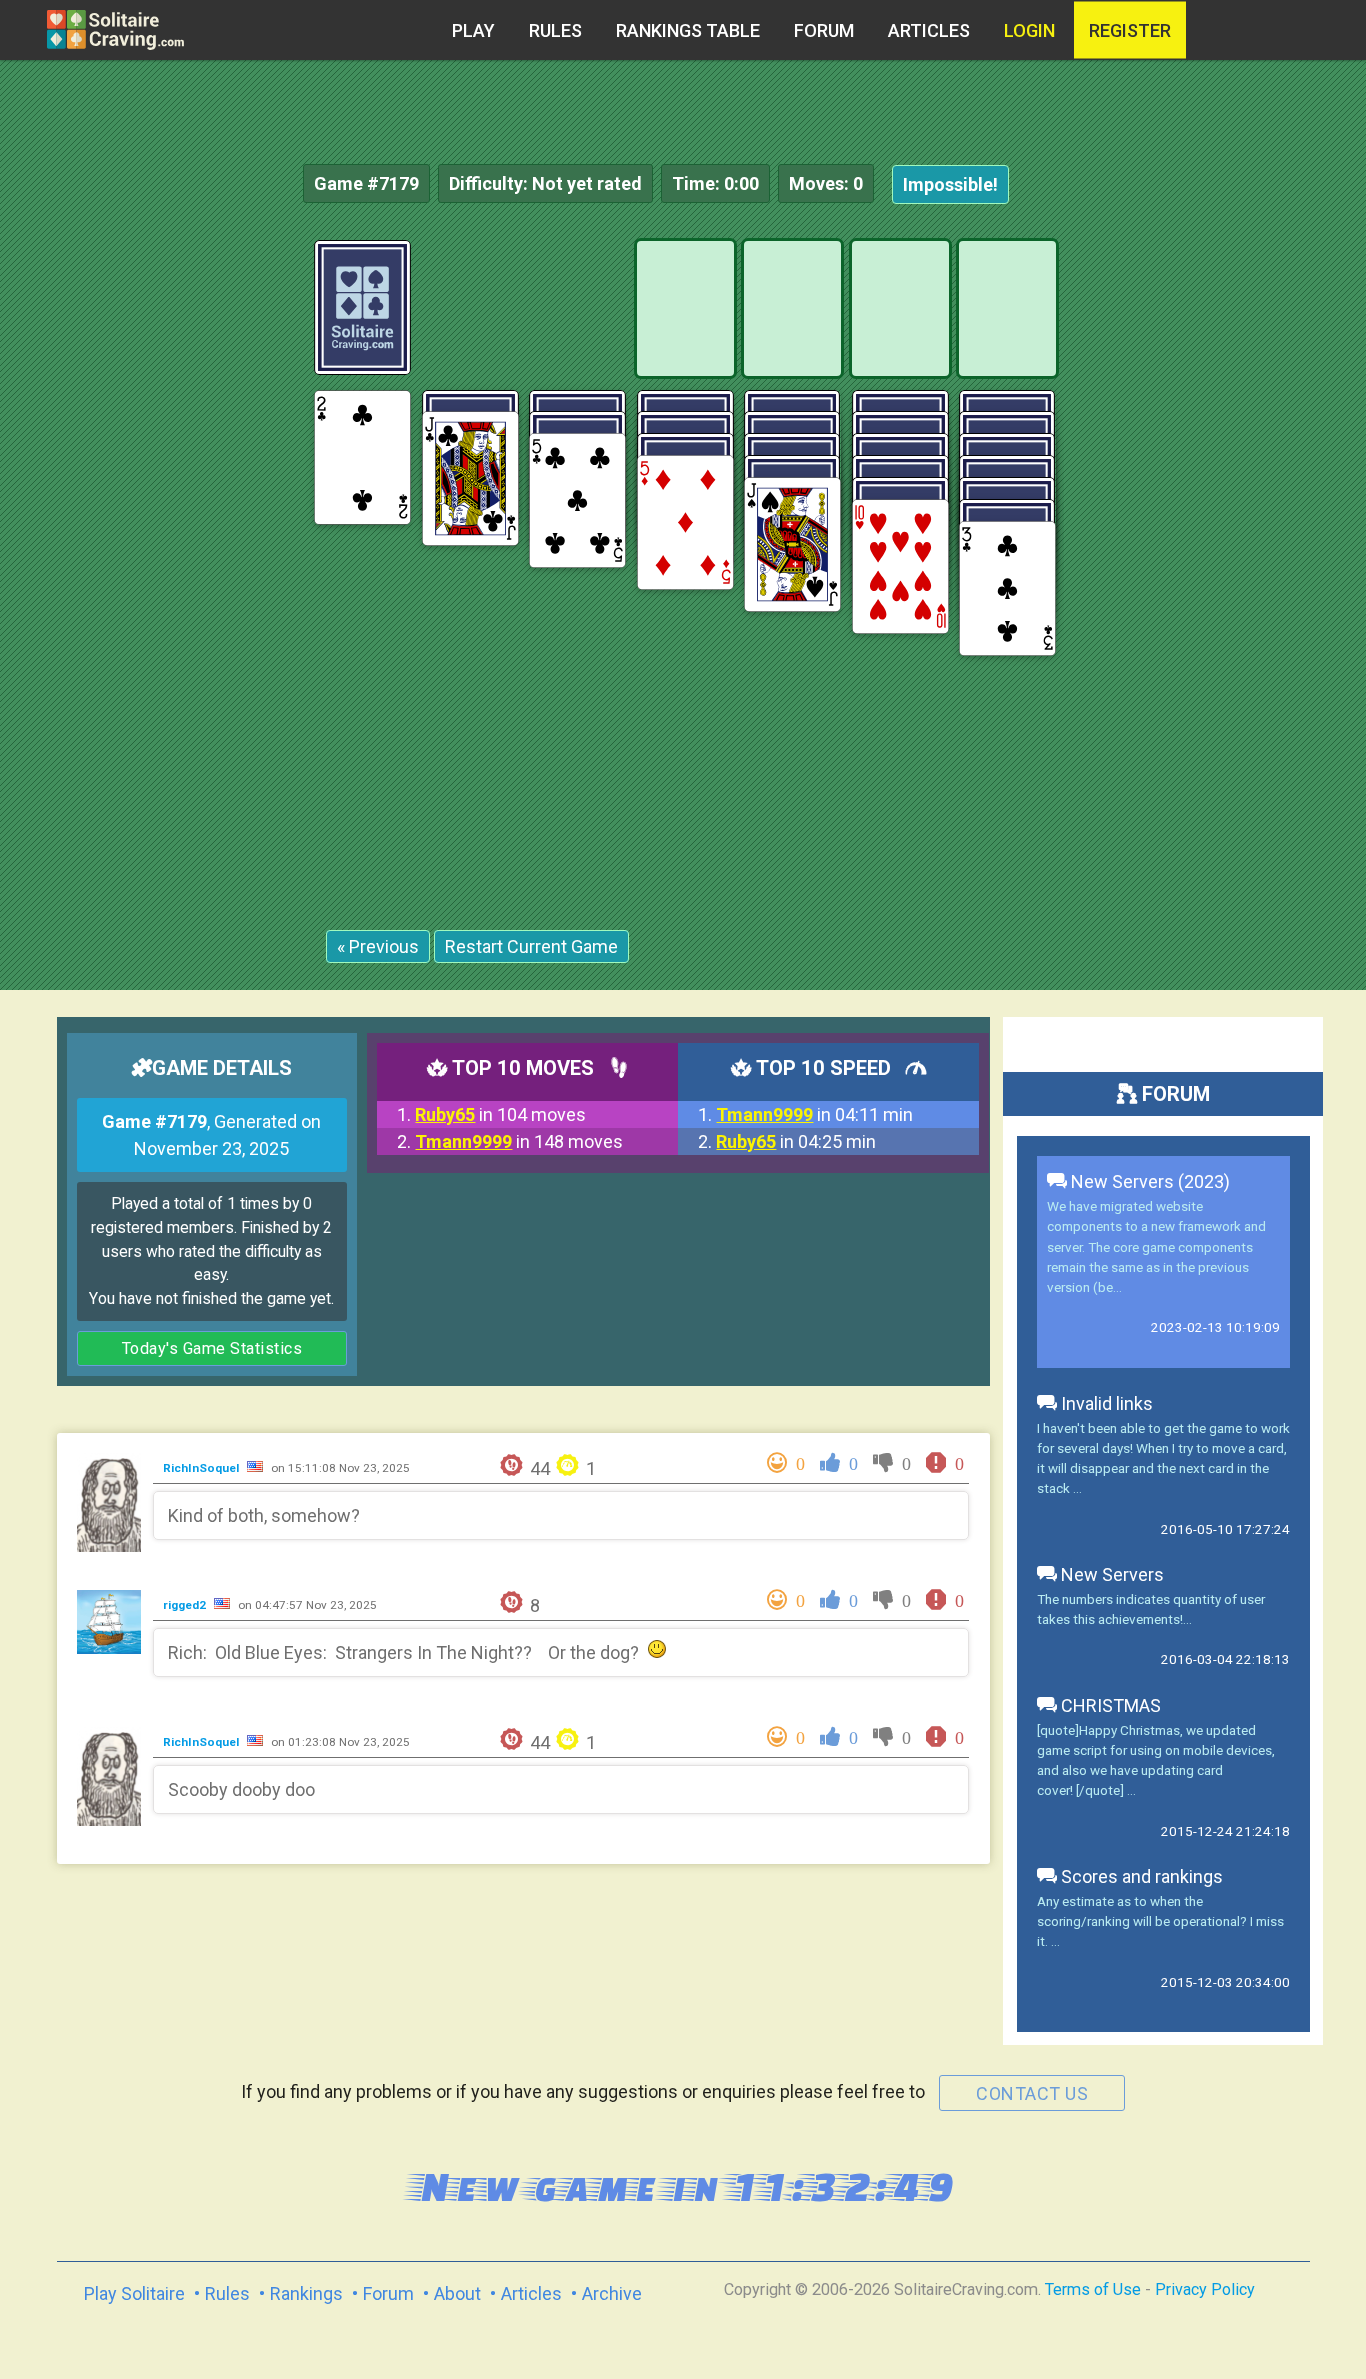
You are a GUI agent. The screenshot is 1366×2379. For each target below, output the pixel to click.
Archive (612, 2293)
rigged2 (186, 1605)
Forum (824, 30)
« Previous (378, 946)
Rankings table (688, 30)
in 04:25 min (796, 1141)
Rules (555, 30)
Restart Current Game (531, 946)
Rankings (306, 2293)
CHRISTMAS (1109, 1705)
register (1130, 30)
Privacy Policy (1205, 2289)
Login (1029, 30)
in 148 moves (519, 1141)
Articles (929, 30)
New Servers (1110, 1574)
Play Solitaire (134, 2293)
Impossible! (950, 184)
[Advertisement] (1216, 540)
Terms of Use (1093, 2289)
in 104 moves (500, 1114)
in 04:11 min (814, 1114)
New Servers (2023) (1148, 1181)
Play (473, 30)
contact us (1032, 2093)
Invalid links (1105, 1403)
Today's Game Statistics (212, 1348)
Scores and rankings (1140, 1876)
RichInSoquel (202, 1468)
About (457, 2293)
